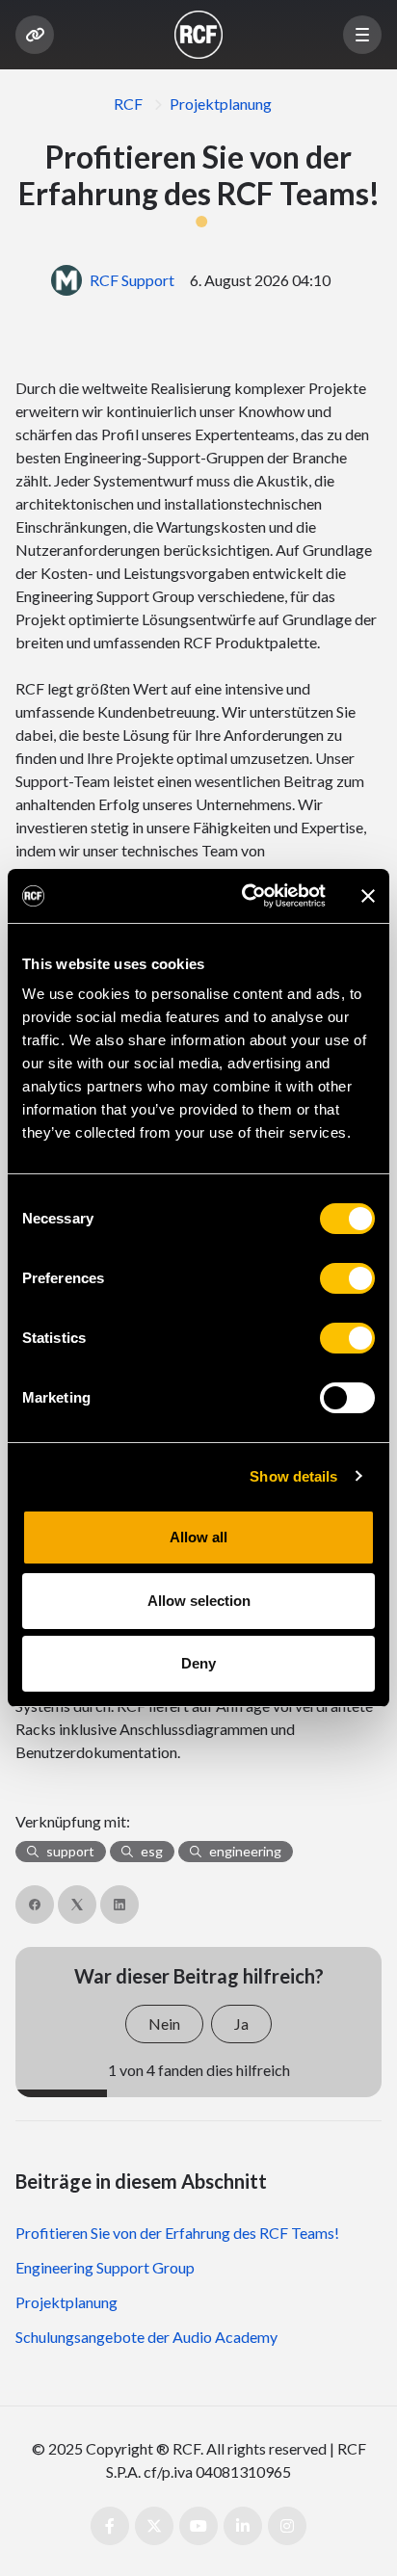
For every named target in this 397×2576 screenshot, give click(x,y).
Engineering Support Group (105, 2267)
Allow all (198, 1537)
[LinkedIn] (119, 1905)
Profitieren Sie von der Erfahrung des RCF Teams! (177, 2233)
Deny (198, 1663)
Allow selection (199, 1601)
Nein (164, 2024)
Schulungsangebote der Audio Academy (146, 2337)
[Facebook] (35, 1905)
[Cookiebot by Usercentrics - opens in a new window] (246, 896)
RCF (128, 104)
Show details (293, 1476)
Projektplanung (221, 104)
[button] (362, 35)
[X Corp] (77, 1905)
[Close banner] (368, 896)
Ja (241, 2024)
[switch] (347, 1278)
